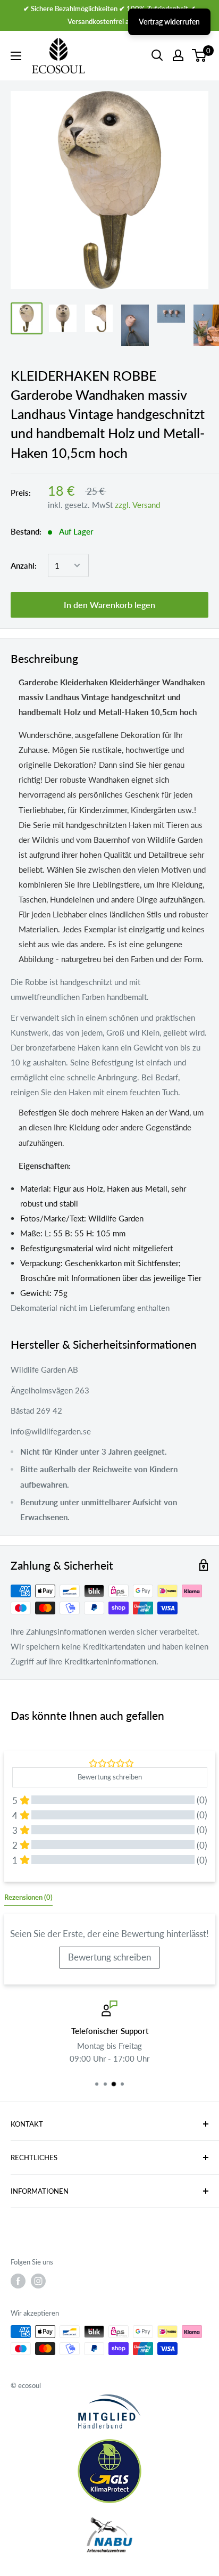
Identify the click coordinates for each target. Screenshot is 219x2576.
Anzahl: (24, 565)
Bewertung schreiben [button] (110, 1777)
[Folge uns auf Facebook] (18, 2281)
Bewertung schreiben (109, 1957)
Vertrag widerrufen (169, 22)
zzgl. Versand (137, 505)
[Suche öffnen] (157, 55)
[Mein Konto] (178, 55)
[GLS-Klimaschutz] (109, 2471)
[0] (200, 55)
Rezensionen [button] (28, 1897)
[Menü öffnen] (16, 56)
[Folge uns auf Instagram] (38, 2281)
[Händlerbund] (109, 2411)
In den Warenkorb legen (109, 605)
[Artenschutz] (109, 2536)
